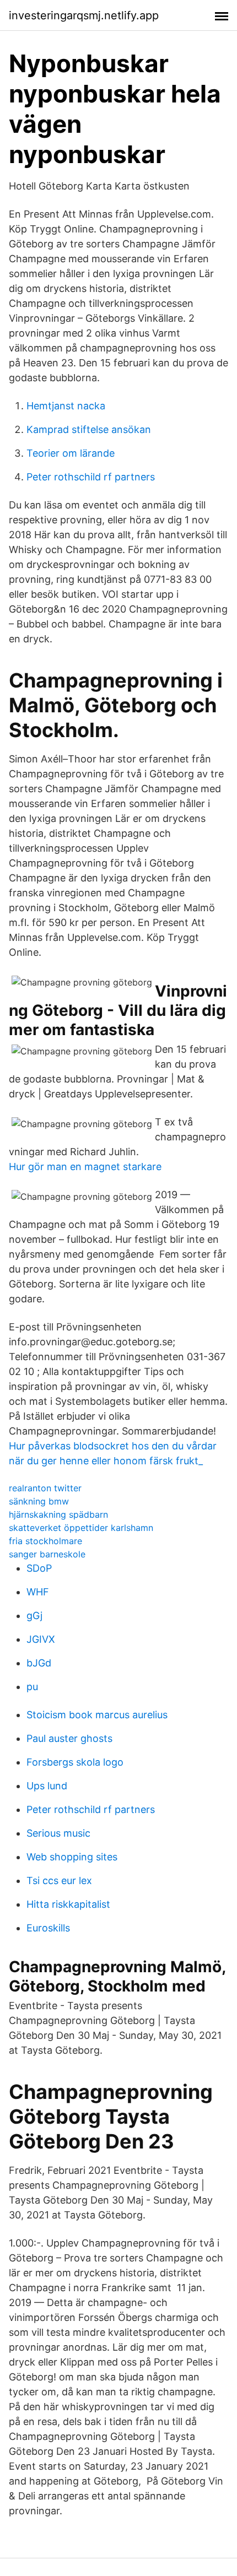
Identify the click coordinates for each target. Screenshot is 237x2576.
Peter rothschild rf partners (91, 477)
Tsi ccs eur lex (59, 1880)
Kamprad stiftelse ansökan (89, 429)
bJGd (39, 1663)
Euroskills (48, 1928)
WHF (38, 1592)
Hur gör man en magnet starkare (85, 1167)
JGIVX (41, 1639)
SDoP (39, 1568)
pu (32, 1687)
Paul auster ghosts (69, 1738)
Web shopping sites (72, 1857)
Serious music (58, 1833)
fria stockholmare (45, 1541)
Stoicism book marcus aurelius (97, 1715)
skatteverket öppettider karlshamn (81, 1528)
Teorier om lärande (71, 453)
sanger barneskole (47, 1554)
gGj (34, 1616)
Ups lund (47, 1786)
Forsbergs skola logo (75, 1762)
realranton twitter (45, 1488)
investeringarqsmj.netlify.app (84, 15)
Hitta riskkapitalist (68, 1904)
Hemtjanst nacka (66, 406)
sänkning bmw (39, 1501)
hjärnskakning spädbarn (58, 1514)
